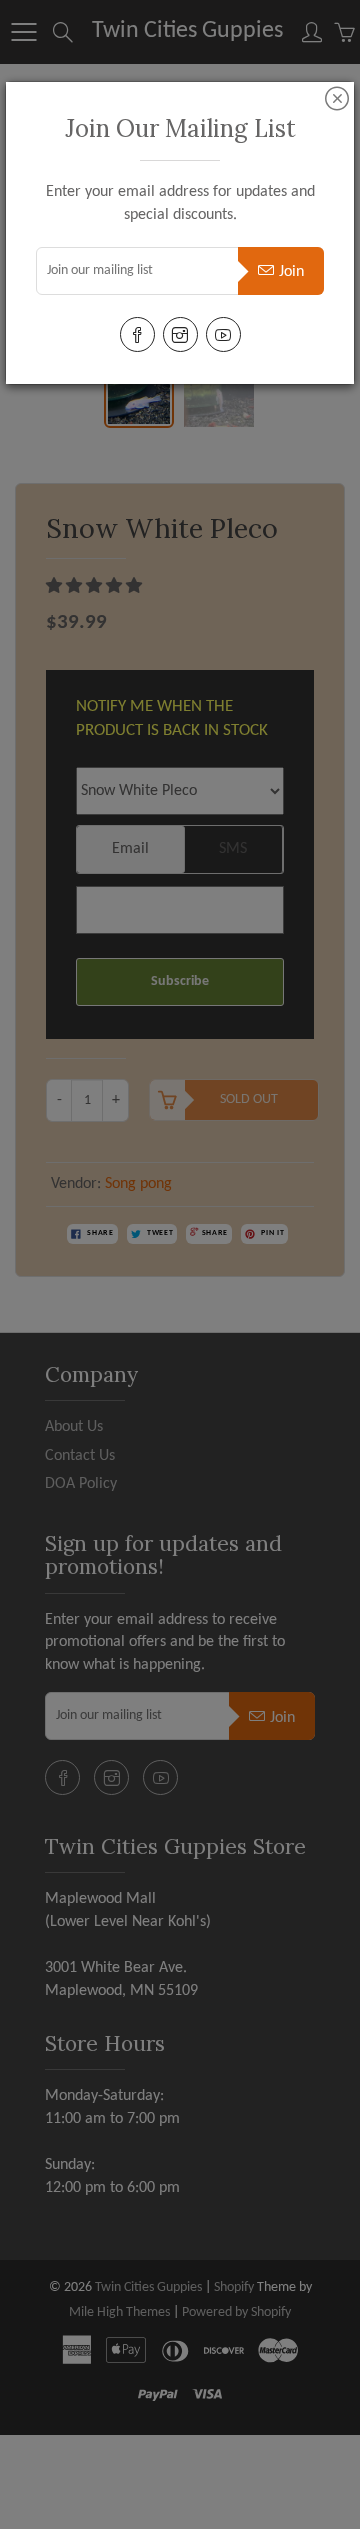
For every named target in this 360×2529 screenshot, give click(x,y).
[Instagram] (180, 334)
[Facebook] (137, 334)
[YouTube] (223, 334)
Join (291, 272)
